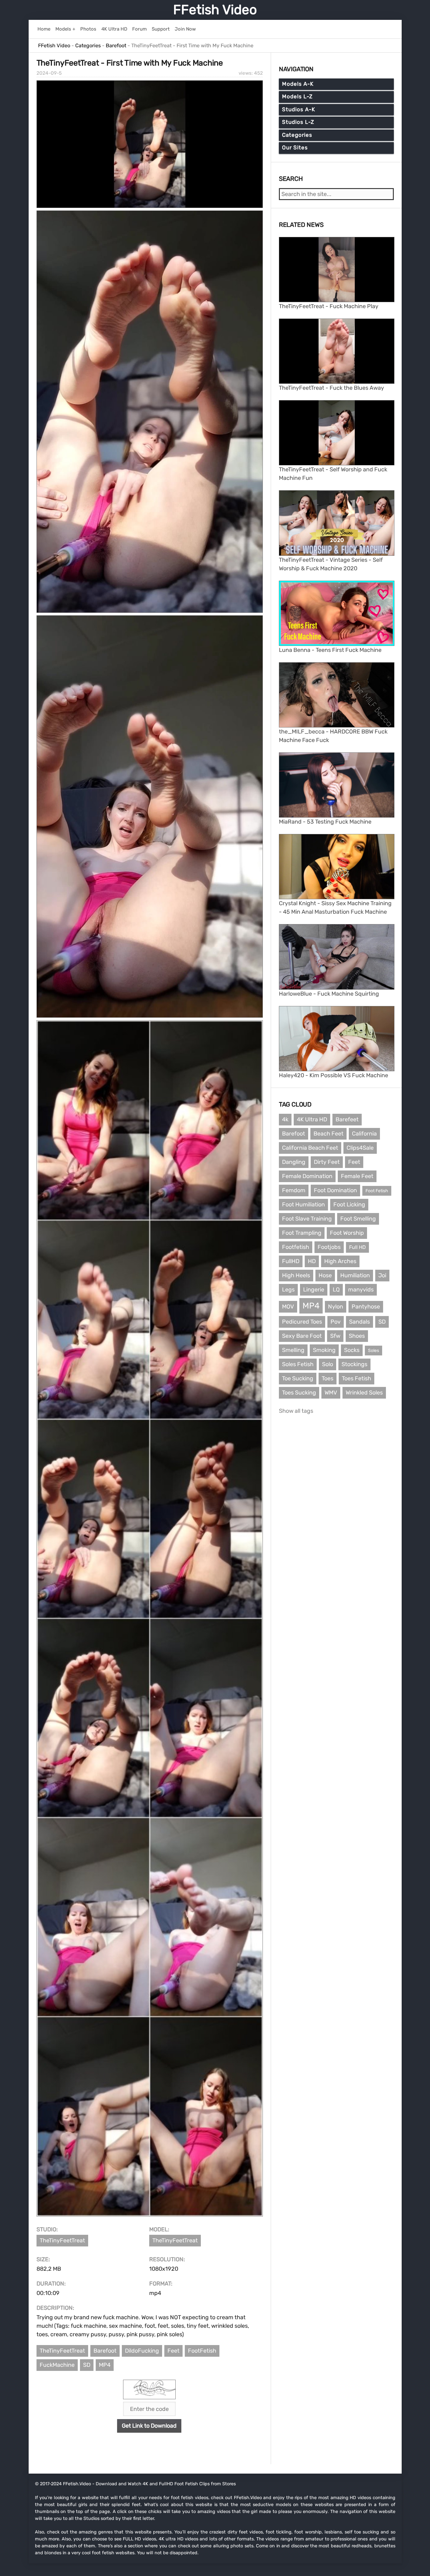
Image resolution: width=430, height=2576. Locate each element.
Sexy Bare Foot (302, 1336)
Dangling (294, 1162)
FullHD (291, 1261)
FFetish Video (215, 10)
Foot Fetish (377, 1191)
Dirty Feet (327, 1162)
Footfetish (296, 1247)
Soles (373, 1351)
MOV (288, 1307)
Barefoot (105, 2351)
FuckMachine (57, 2365)
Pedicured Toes (302, 1322)
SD (87, 2365)
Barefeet (347, 1119)
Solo (328, 1364)
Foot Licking (349, 1205)
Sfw (335, 1336)
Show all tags (296, 1411)
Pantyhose (366, 1307)
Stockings (354, 1364)
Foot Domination (335, 1190)
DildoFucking (142, 2351)
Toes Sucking (299, 1393)
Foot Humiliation (303, 1205)
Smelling (293, 1350)
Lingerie (314, 1290)
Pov (336, 1322)
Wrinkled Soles (364, 1393)
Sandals (359, 1322)
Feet (173, 2351)
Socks (352, 1350)
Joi (382, 1275)
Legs (288, 1290)
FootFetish (202, 2351)
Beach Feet (328, 1134)
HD (312, 1261)
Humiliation (355, 1275)
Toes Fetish (356, 1378)
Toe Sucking (298, 1378)
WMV (331, 1393)
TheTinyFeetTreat (62, 2240)
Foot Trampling (302, 1233)
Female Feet (357, 1176)
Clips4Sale (360, 1148)
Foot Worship (347, 1233)
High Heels (296, 1275)
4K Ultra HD (312, 1119)
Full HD (357, 1247)
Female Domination (307, 1176)
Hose (325, 1275)
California (364, 1134)
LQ (336, 1290)
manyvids (361, 1290)
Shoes (357, 1336)
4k (285, 1119)
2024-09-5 (49, 73)
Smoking (324, 1350)
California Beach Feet (310, 1148)
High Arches (340, 1261)
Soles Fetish (298, 1364)
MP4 (105, 2365)
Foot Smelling (358, 1219)
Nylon (336, 1307)
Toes (328, 1378)
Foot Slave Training (307, 1219)
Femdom (294, 1190)
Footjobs (329, 1247)
